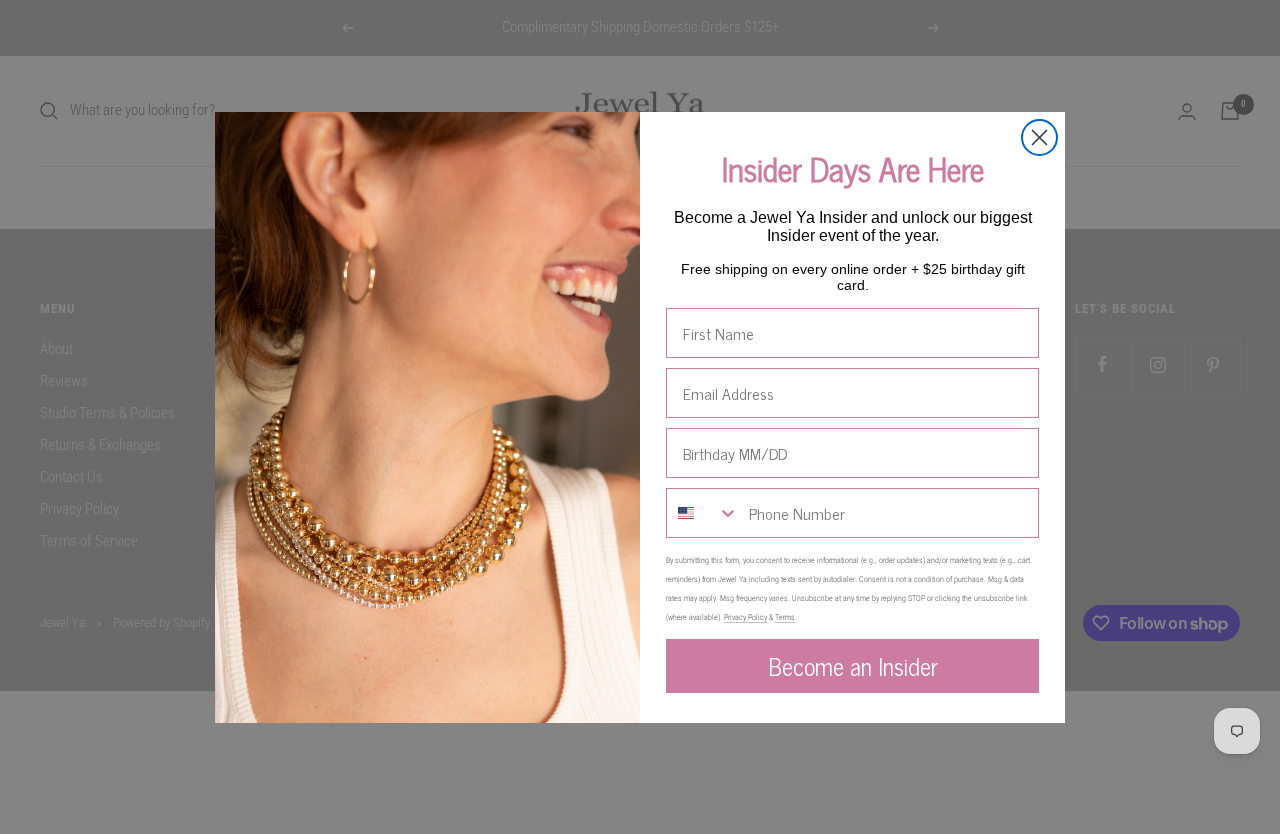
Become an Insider (853, 665)
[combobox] (703, 513)
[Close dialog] (1039, 137)
